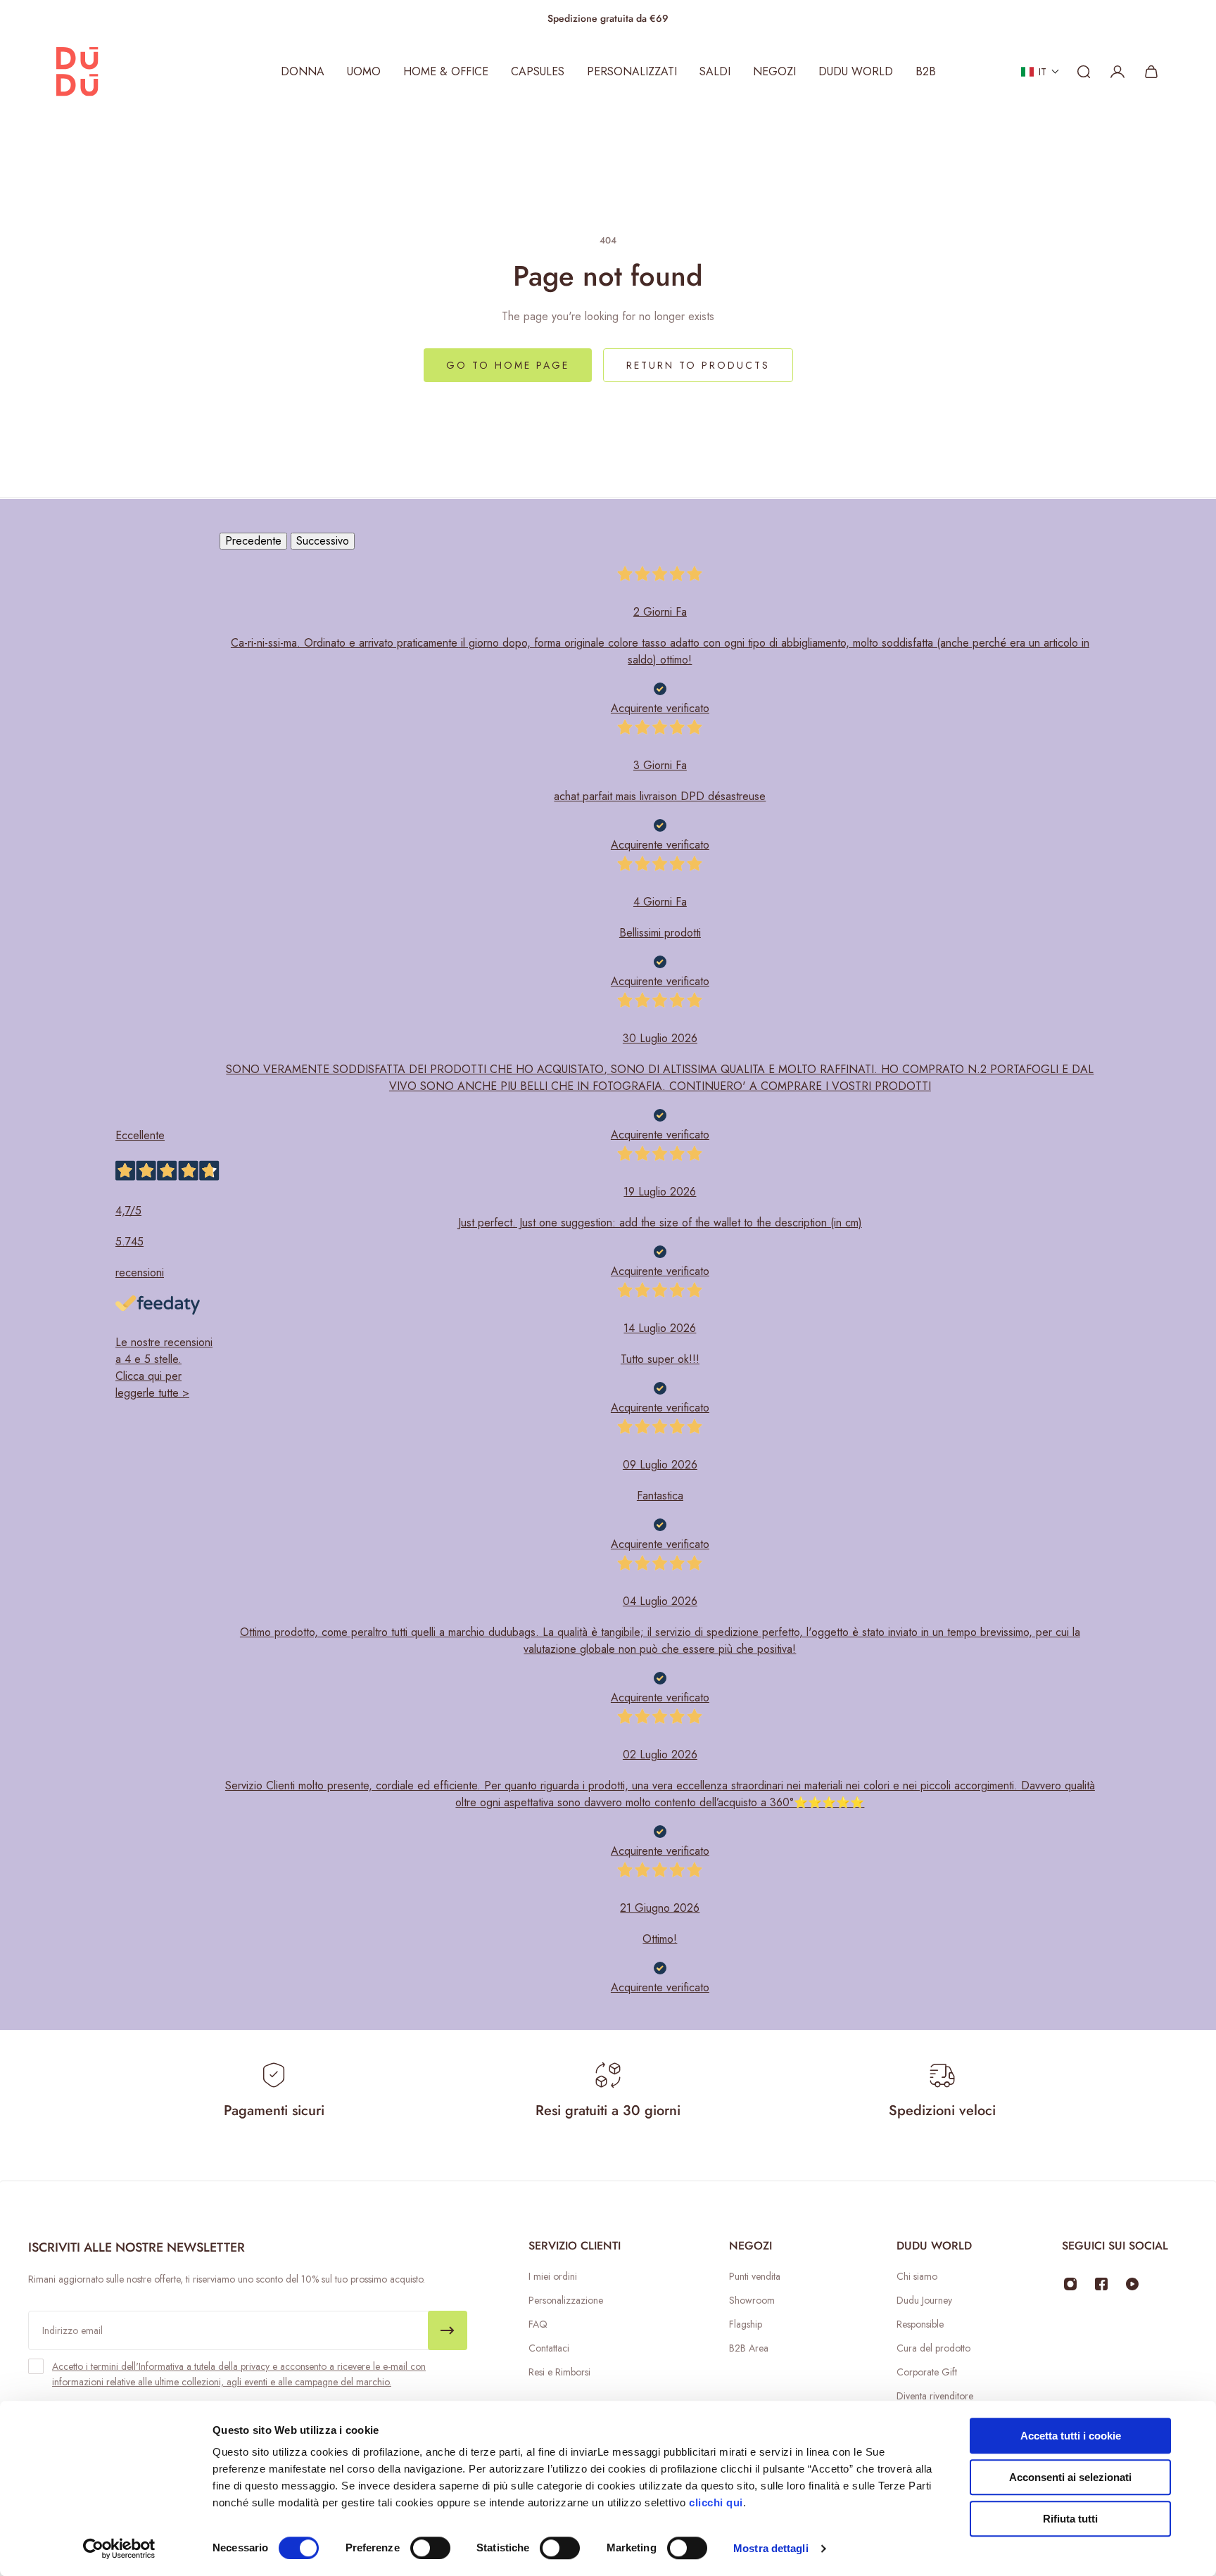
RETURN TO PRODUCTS (698, 365)
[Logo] (77, 72)
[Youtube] (1132, 2284)
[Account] (1117, 72)
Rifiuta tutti (1070, 2519)
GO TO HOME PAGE (508, 365)
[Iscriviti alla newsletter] (448, 2330)
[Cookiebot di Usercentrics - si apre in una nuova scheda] (119, 2549)
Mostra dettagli (771, 2548)
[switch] (430, 2548)
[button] (1040, 72)
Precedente (253, 541)
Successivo (323, 541)
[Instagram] (1070, 2284)
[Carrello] (1151, 72)
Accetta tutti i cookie (1071, 2436)
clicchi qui (716, 2502)
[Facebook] (1101, 2284)
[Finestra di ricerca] (1084, 72)
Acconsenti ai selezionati (1070, 2477)
